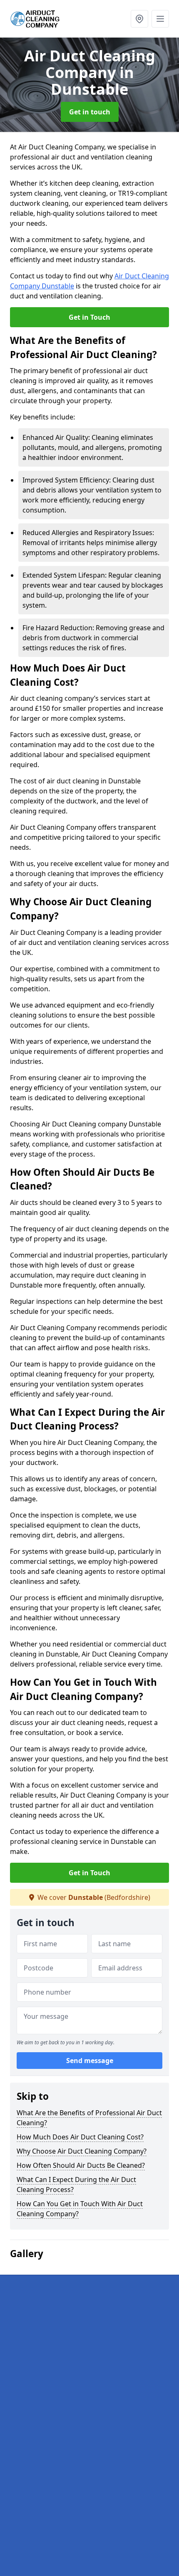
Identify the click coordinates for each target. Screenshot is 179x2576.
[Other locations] (139, 19)
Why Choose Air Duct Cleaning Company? (82, 2151)
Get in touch (90, 112)
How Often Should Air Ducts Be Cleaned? (81, 2165)
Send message (90, 2061)
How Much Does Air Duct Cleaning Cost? (80, 2137)
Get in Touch (89, 317)
